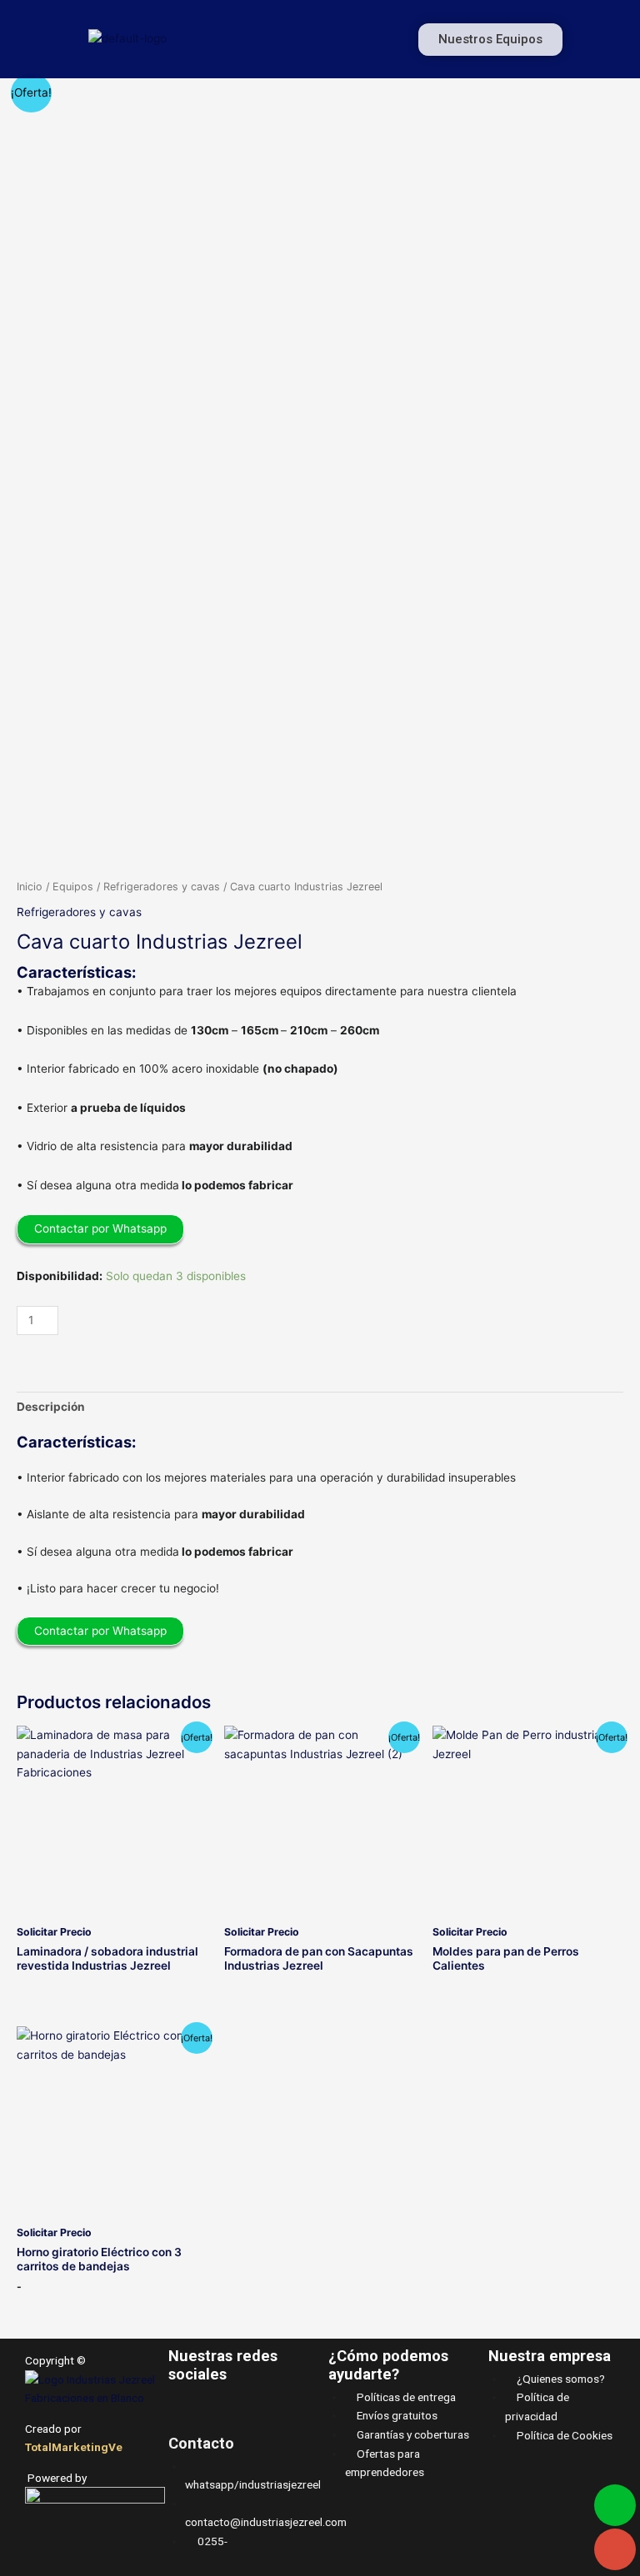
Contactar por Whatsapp (100, 1228)
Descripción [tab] (51, 1407)
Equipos (73, 887)
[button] (316, 39)
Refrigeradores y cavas (162, 887)
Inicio (30, 887)
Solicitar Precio (54, 1932)
